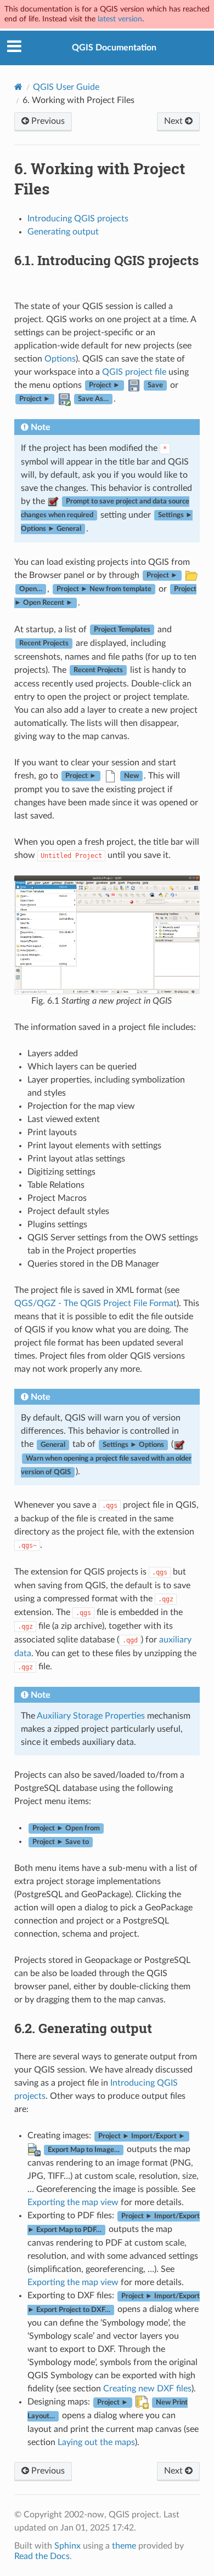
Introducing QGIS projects (78, 219)
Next (174, 121)
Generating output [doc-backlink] (83, 2028)
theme (124, 2546)
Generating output (63, 232)
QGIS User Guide (66, 87)
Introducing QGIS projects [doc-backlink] (106, 260)
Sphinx (67, 2546)
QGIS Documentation (114, 48)
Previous (47, 121)
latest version (120, 19)
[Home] (18, 87)
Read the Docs (42, 2556)
